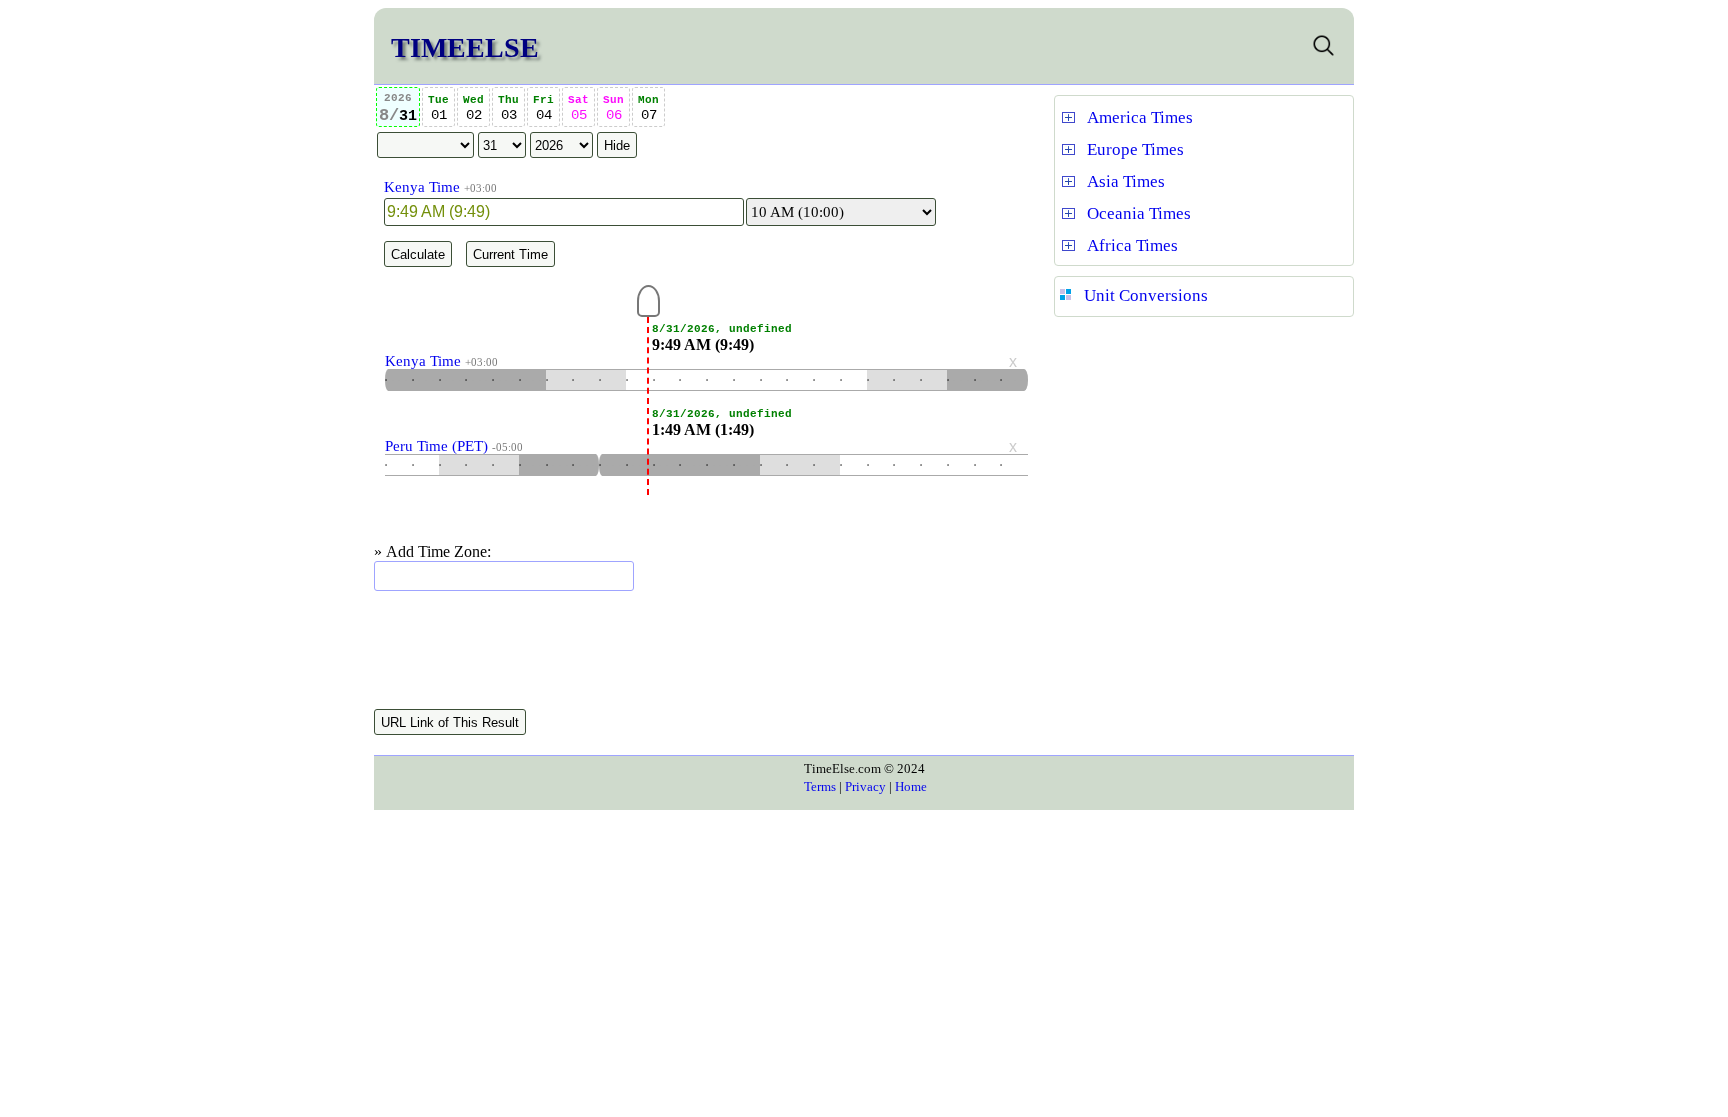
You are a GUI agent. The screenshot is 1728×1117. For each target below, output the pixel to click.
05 (578, 108)
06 (613, 108)
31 (398, 108)
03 (508, 108)
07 (648, 108)
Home (911, 786)
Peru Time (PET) (436, 446)
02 (473, 108)
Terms (820, 786)
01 (438, 108)
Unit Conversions (1146, 295)
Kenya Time (422, 187)
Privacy (865, 786)
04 (543, 108)
